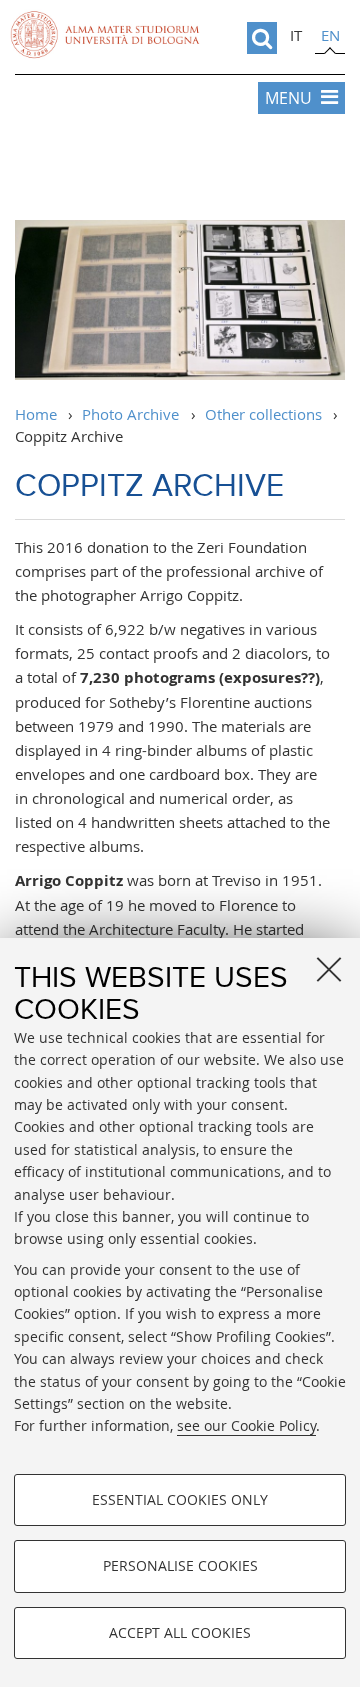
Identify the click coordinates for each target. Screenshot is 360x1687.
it (296, 35)
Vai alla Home (180, 170)
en (330, 35)
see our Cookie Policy (246, 1425)
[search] (262, 38)
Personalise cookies (180, 1565)
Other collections (263, 414)
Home (36, 414)
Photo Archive (130, 414)
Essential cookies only (180, 1499)
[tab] (296, 38)
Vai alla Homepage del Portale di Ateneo (105, 35)
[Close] (329, 969)
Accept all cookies (180, 1632)
